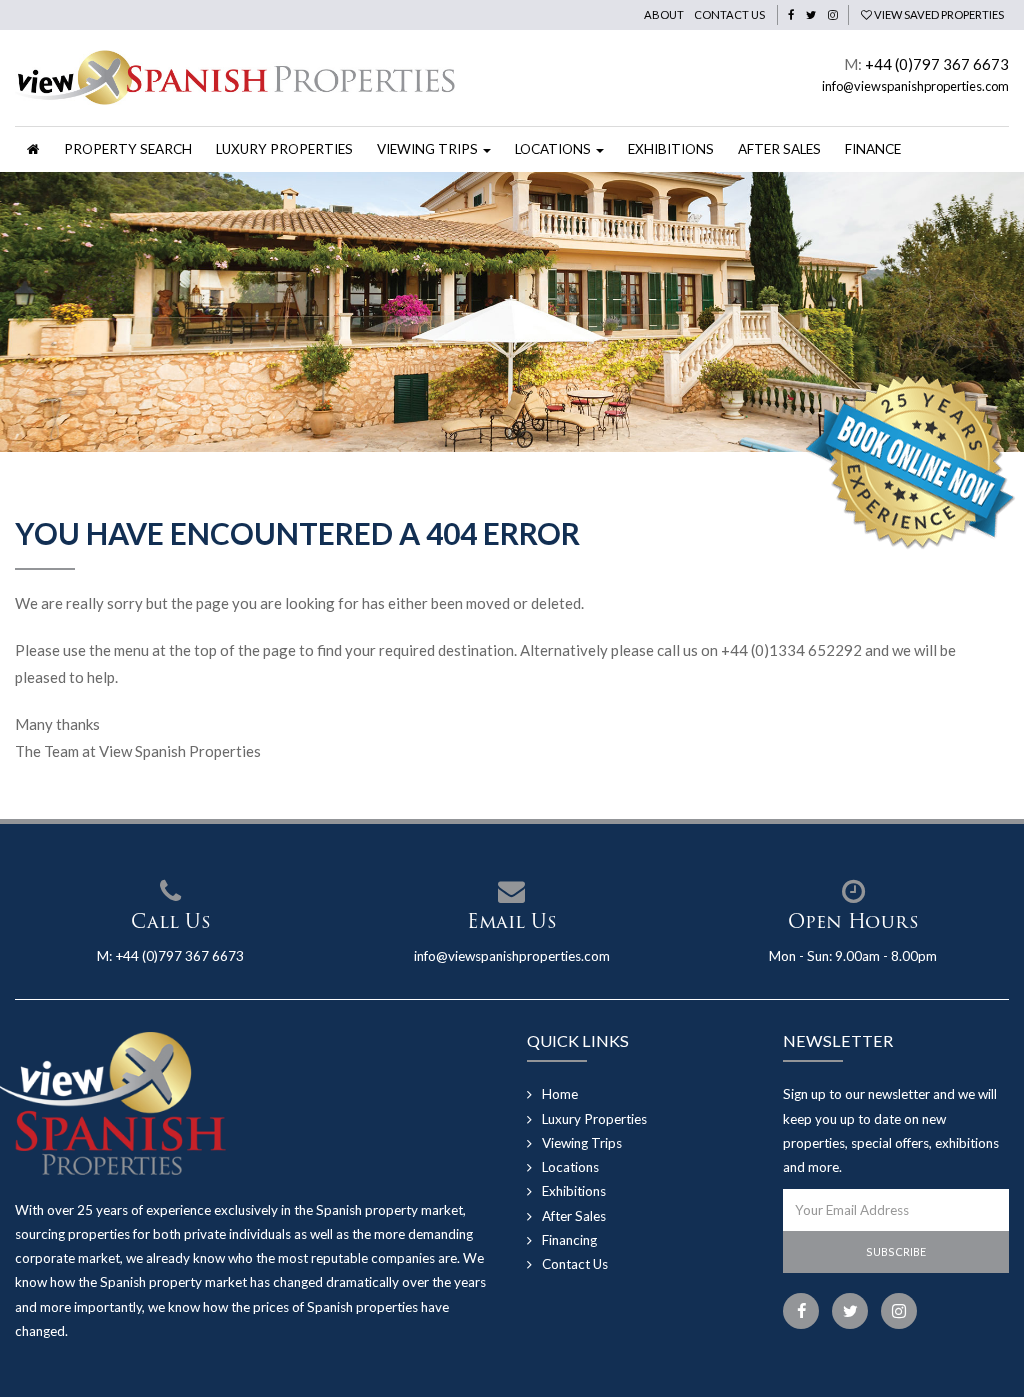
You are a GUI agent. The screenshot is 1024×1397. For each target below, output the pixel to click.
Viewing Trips (582, 1143)
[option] (512, 312)
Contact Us (729, 14)
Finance (873, 149)
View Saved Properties (938, 14)
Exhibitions (671, 149)
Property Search (128, 149)
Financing (569, 1240)
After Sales (779, 149)
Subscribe (896, 1251)
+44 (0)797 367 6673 (937, 64)
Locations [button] (554, 149)
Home (560, 1094)
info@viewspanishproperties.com (915, 86)
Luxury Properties (284, 149)
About (664, 14)
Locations (570, 1167)
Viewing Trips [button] (429, 149)
